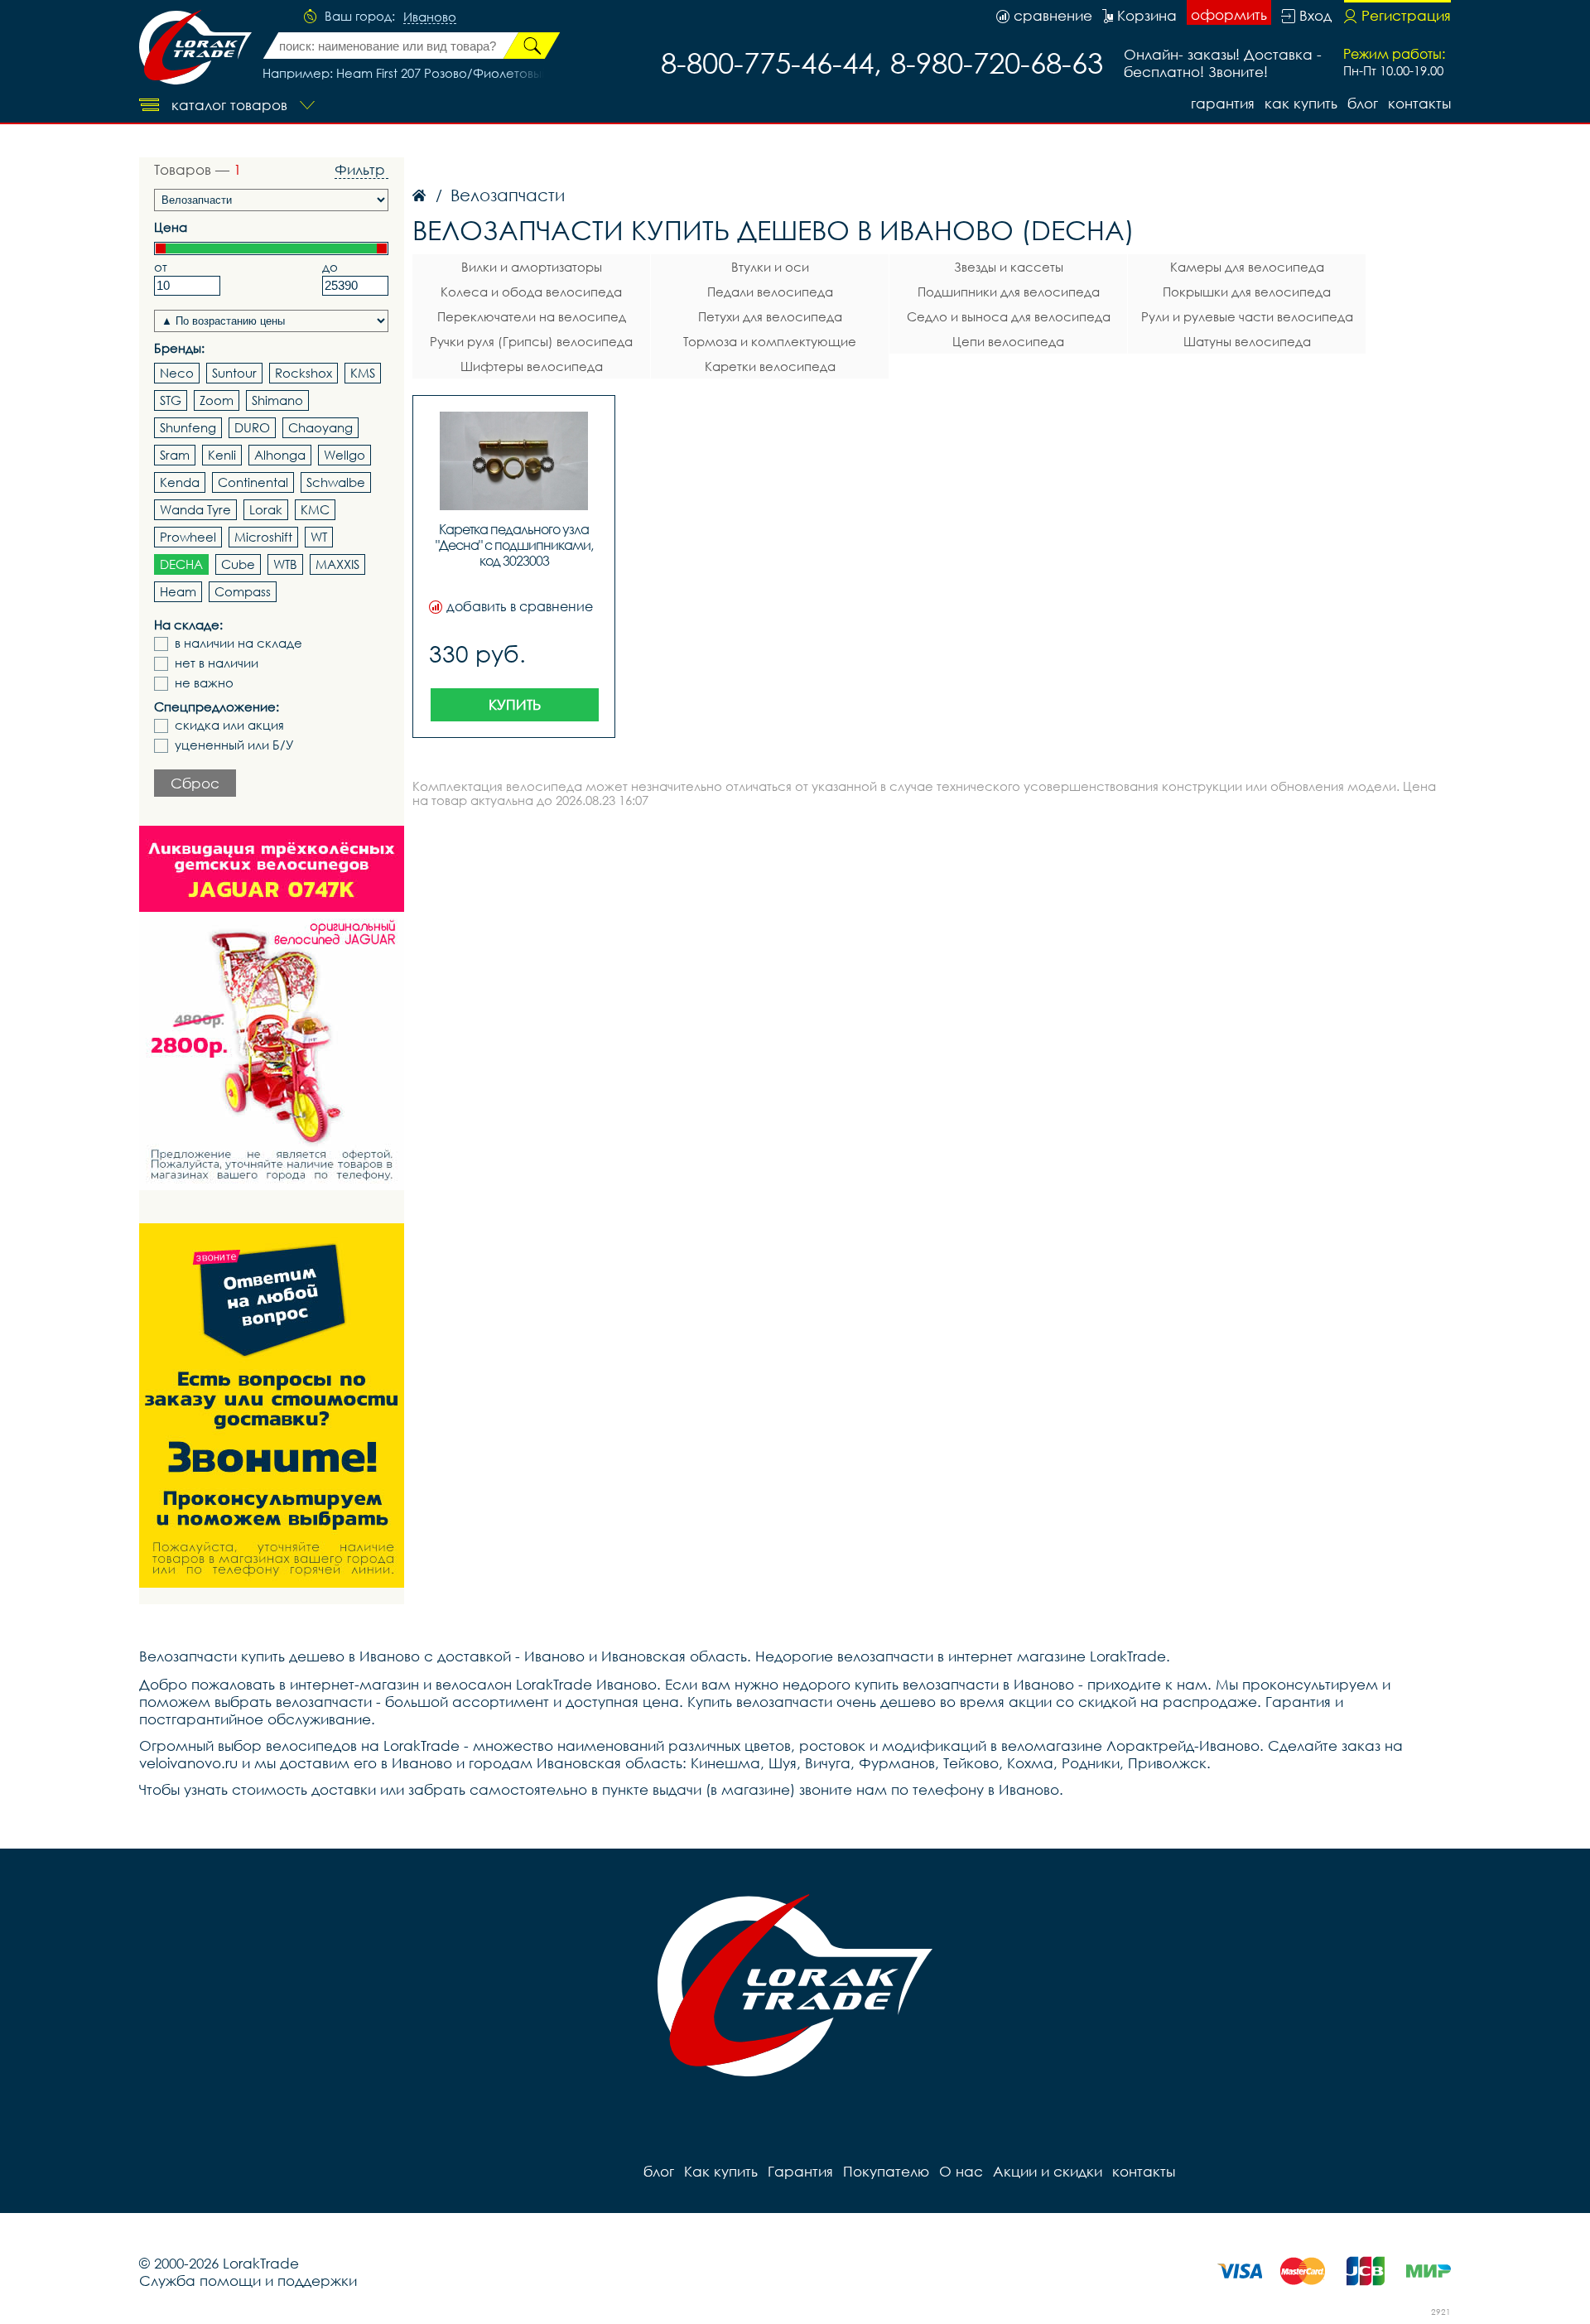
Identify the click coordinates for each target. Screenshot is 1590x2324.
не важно (204, 683)
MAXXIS (337, 564)
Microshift (263, 537)
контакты (1419, 103)
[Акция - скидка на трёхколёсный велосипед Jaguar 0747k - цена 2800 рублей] (272, 1008)
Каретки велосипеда (770, 366)
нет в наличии (217, 663)
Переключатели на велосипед (532, 316)
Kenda (180, 482)
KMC (315, 509)
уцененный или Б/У (234, 745)
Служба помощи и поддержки (248, 2281)
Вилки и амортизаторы (532, 267)
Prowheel (188, 537)
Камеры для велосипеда (1247, 267)
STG (171, 400)
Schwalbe (336, 482)
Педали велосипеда (770, 292)
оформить (1229, 14)
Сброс (195, 783)
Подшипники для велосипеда (1009, 292)
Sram (175, 455)
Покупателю (886, 2171)
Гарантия (1223, 103)
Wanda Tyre (195, 509)
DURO (252, 427)
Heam (178, 591)
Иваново (430, 17)
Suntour (234, 373)
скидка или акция (229, 725)
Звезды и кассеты (1009, 267)
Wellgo (344, 455)
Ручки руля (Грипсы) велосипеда (531, 341)
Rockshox (304, 373)
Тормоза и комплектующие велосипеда (770, 344)
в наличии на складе (238, 643)
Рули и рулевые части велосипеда (1247, 316)
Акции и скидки (1048, 2171)
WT (319, 537)
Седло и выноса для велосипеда (1009, 316)
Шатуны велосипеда (1247, 341)
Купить (515, 704)
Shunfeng (188, 427)
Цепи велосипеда (1008, 341)
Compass (243, 591)
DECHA (181, 564)
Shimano (277, 400)
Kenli (222, 455)
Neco (177, 373)
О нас (961, 2171)
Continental (253, 482)
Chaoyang (320, 427)
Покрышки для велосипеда (1247, 292)
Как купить (1301, 103)
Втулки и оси (770, 267)
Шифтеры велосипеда (532, 366)
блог (1363, 103)
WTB (285, 564)
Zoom (217, 400)
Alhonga (280, 455)
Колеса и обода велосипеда (531, 292)
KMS (363, 373)
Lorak (266, 509)
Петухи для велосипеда (770, 316)
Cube (238, 564)
